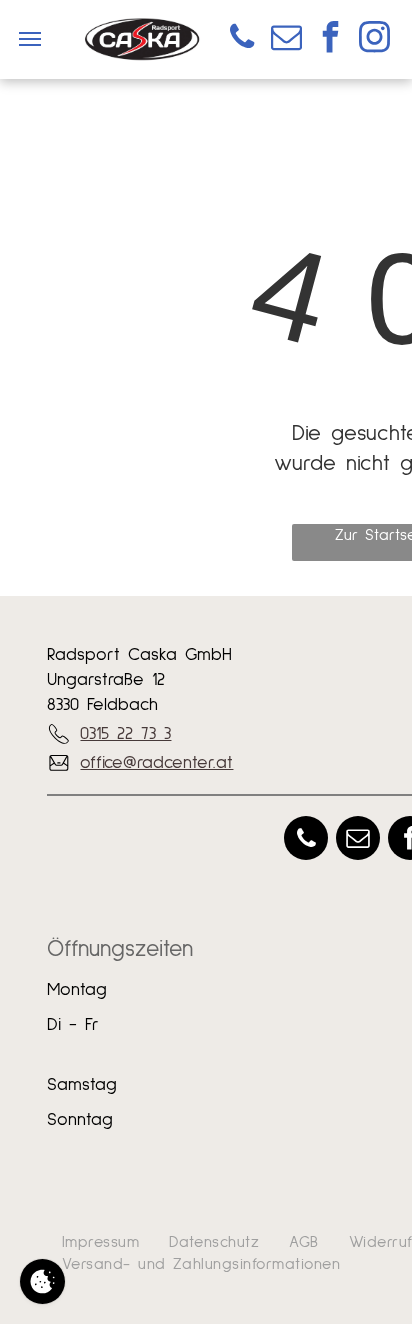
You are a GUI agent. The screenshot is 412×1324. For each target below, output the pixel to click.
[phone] (242, 39)
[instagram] (374, 39)
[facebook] (330, 39)
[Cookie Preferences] (42, 1281)
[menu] (30, 39)
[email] (286, 39)
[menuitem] (100, 1242)
